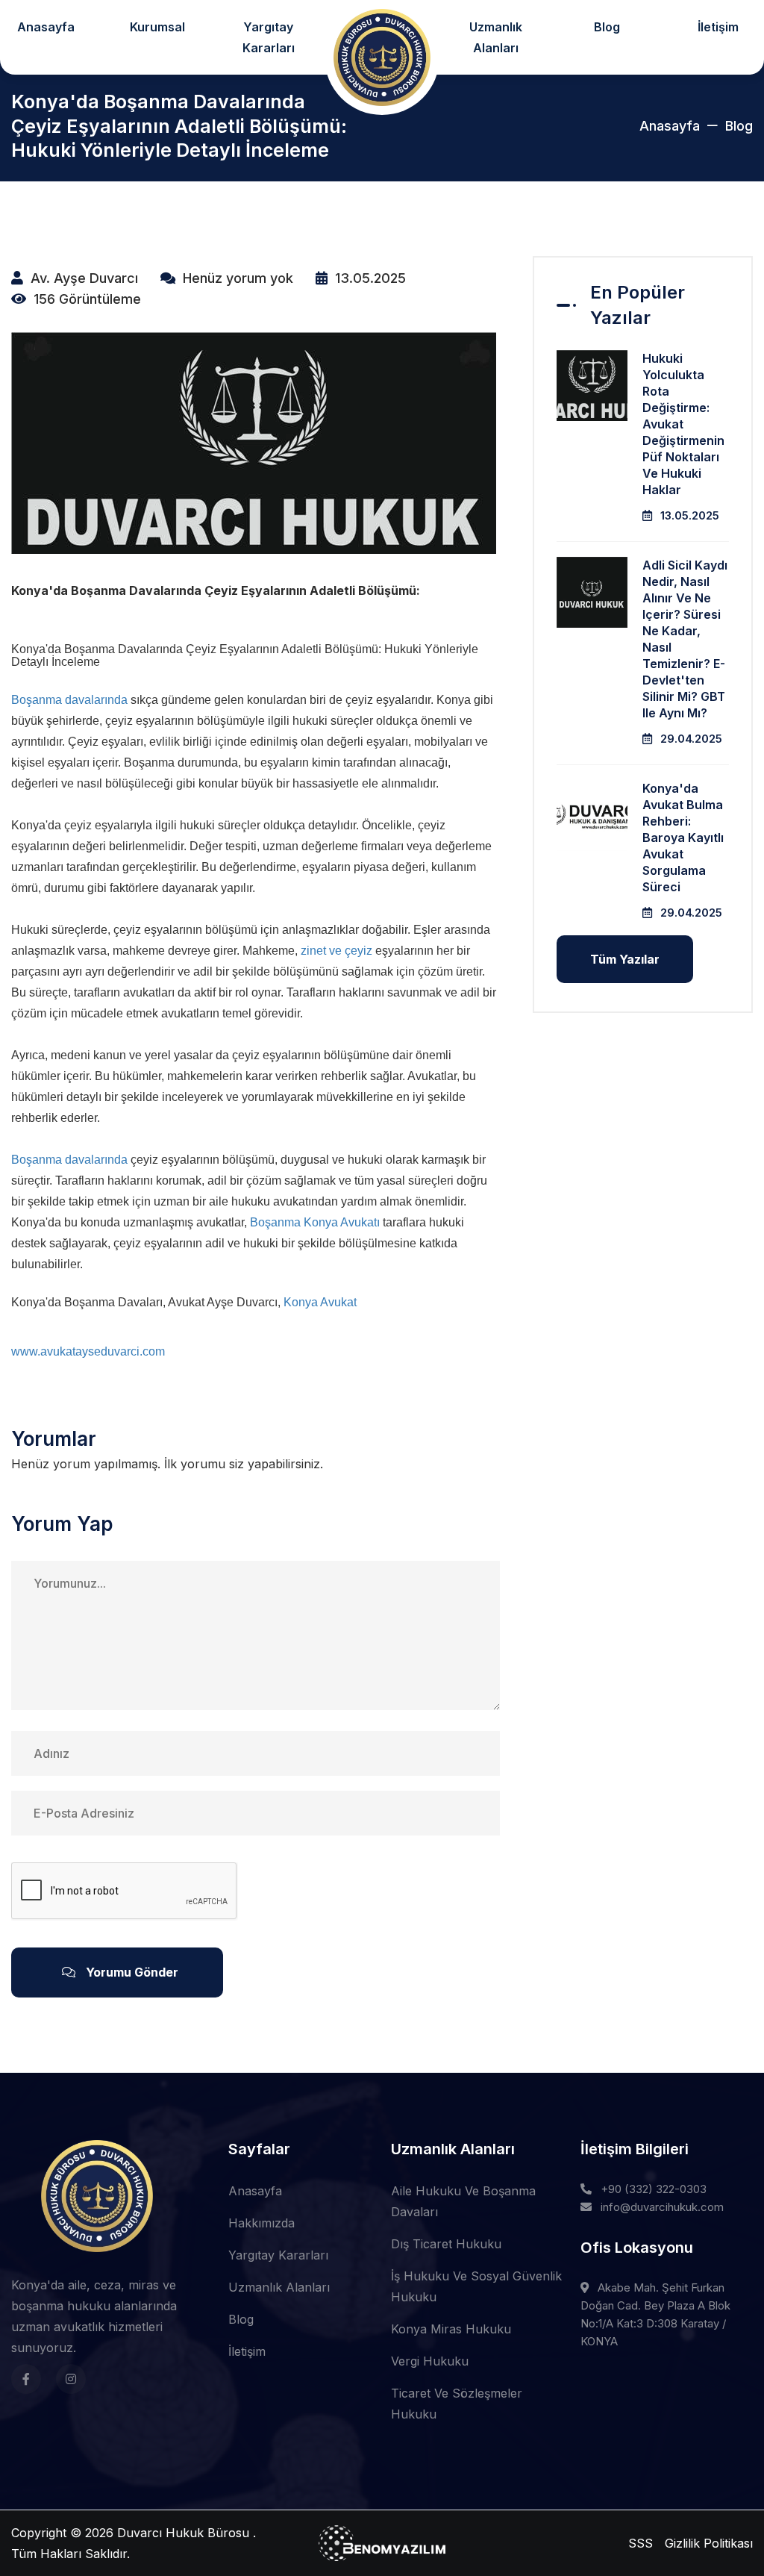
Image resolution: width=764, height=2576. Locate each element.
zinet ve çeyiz (336, 951)
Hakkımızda (262, 2223)
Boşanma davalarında (69, 700)
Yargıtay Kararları (269, 37)
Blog (607, 27)
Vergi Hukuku (430, 2361)
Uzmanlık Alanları (496, 37)
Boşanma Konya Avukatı (315, 1222)
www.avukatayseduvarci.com (88, 1351)
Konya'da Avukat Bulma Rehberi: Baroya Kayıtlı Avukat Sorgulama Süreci (683, 838)
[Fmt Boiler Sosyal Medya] (26, 2379)
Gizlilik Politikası (709, 2543)
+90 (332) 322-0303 (654, 2189)
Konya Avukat (320, 1302)
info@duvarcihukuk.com (662, 2207)
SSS (641, 2543)
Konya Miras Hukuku (451, 2329)
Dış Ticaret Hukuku (446, 2244)
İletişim (247, 2351)
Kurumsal (157, 27)
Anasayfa (670, 126)
